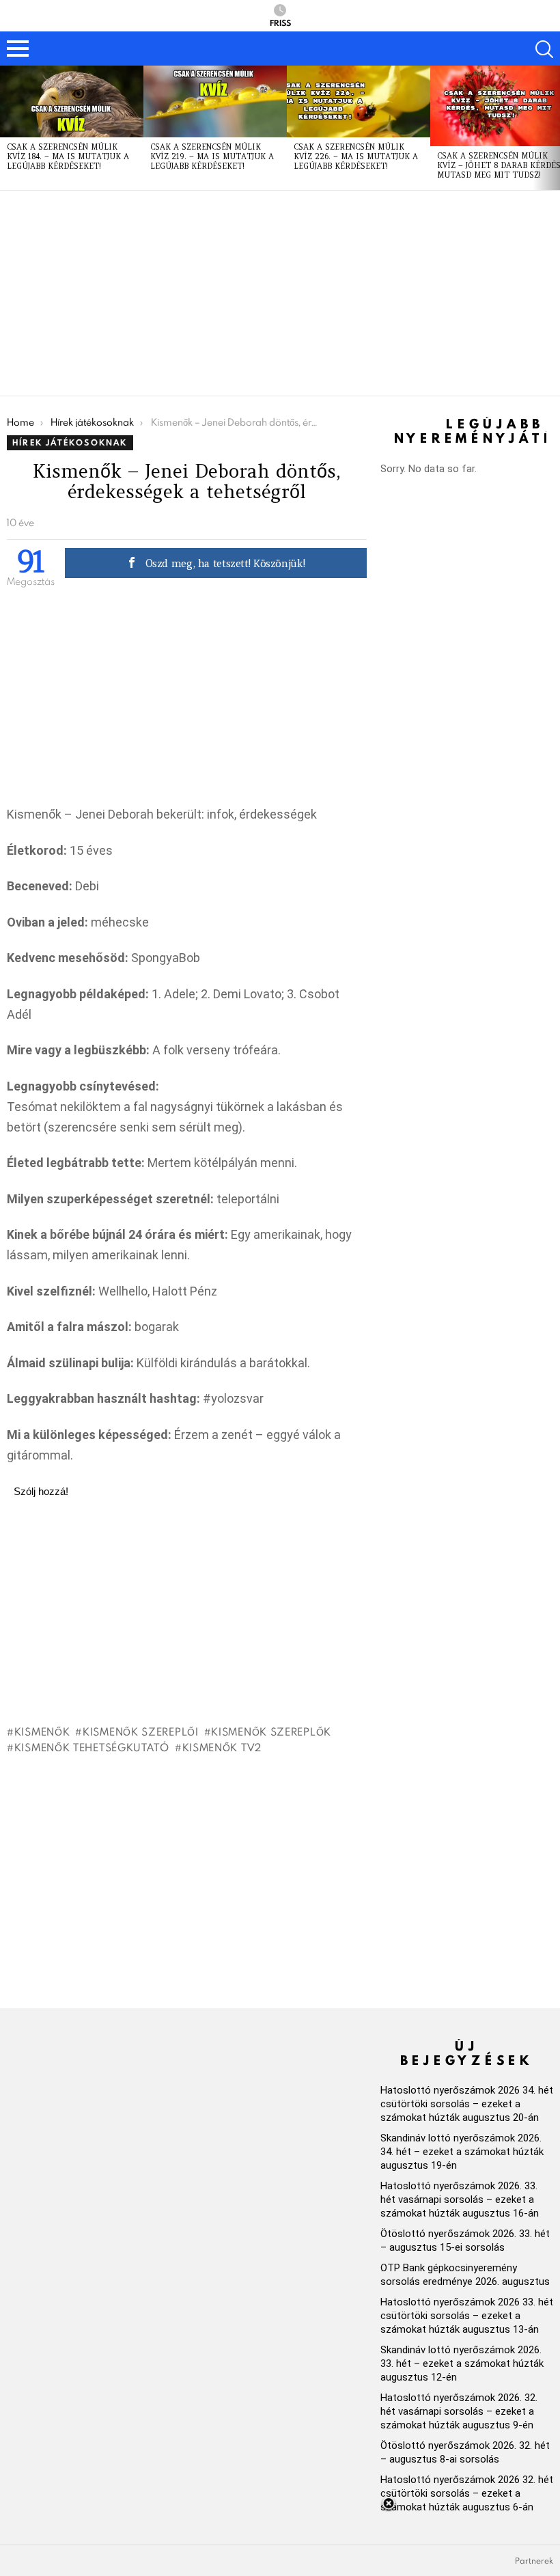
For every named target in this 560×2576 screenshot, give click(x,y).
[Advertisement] (280, 293)
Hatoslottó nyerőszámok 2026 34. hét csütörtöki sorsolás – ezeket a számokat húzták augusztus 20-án (467, 2104)
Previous (7, 128)
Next (553, 128)
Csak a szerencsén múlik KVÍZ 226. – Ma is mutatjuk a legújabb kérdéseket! (356, 156)
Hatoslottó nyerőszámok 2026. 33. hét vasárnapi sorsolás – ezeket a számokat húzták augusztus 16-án (460, 2200)
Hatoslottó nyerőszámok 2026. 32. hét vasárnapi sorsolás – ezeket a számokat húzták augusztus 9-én (459, 2411)
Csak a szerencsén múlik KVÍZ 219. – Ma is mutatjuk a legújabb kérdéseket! (212, 156)
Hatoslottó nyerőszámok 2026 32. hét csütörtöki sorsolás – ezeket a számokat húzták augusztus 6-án (467, 2493)
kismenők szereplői (140, 1731)
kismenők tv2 (222, 1747)
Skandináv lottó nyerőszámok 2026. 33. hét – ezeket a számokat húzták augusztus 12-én (462, 2363)
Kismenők (42, 1731)
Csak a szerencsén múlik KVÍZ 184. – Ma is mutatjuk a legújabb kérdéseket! (68, 156)
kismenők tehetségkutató (92, 1747)
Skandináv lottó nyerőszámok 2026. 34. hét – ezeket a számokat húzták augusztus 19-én (462, 2152)
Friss (280, 22)
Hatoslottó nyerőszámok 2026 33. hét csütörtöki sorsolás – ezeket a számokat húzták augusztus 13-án (467, 2316)
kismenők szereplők (271, 1731)
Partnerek (534, 2561)
